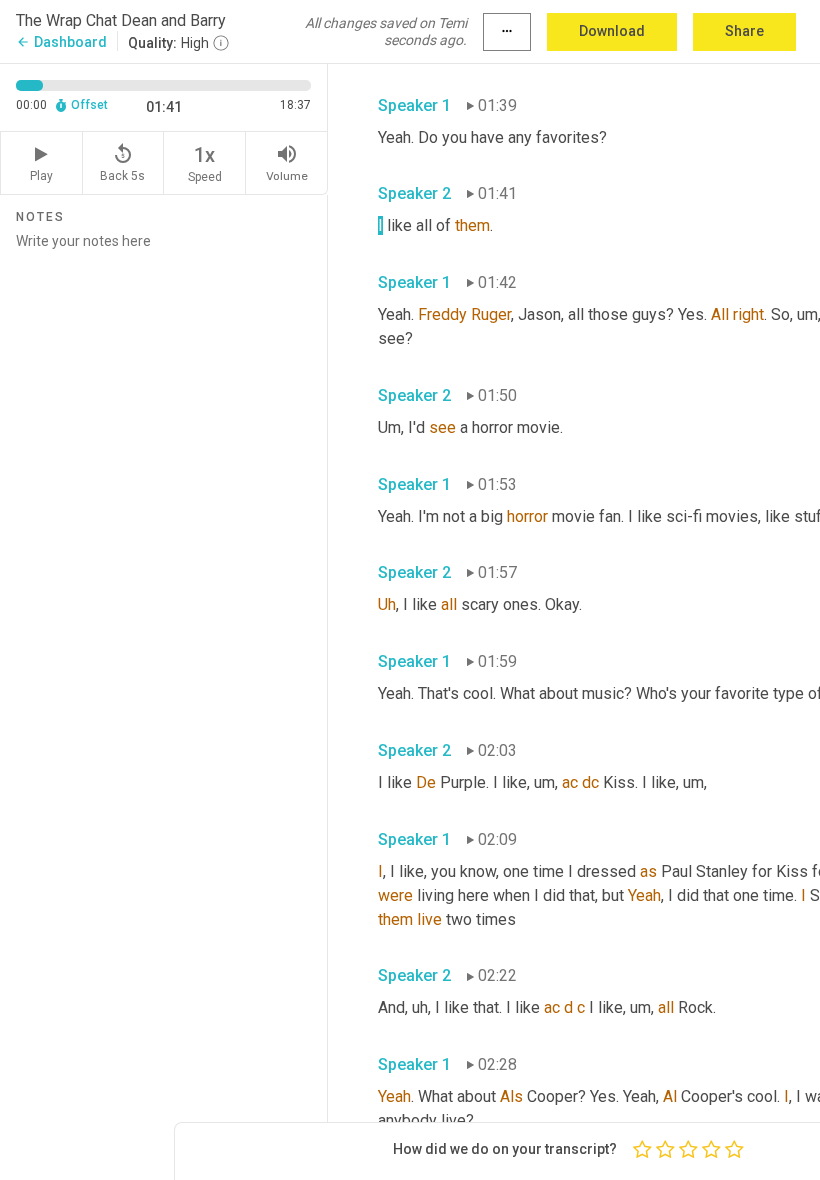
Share (744, 31)
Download (612, 31)
